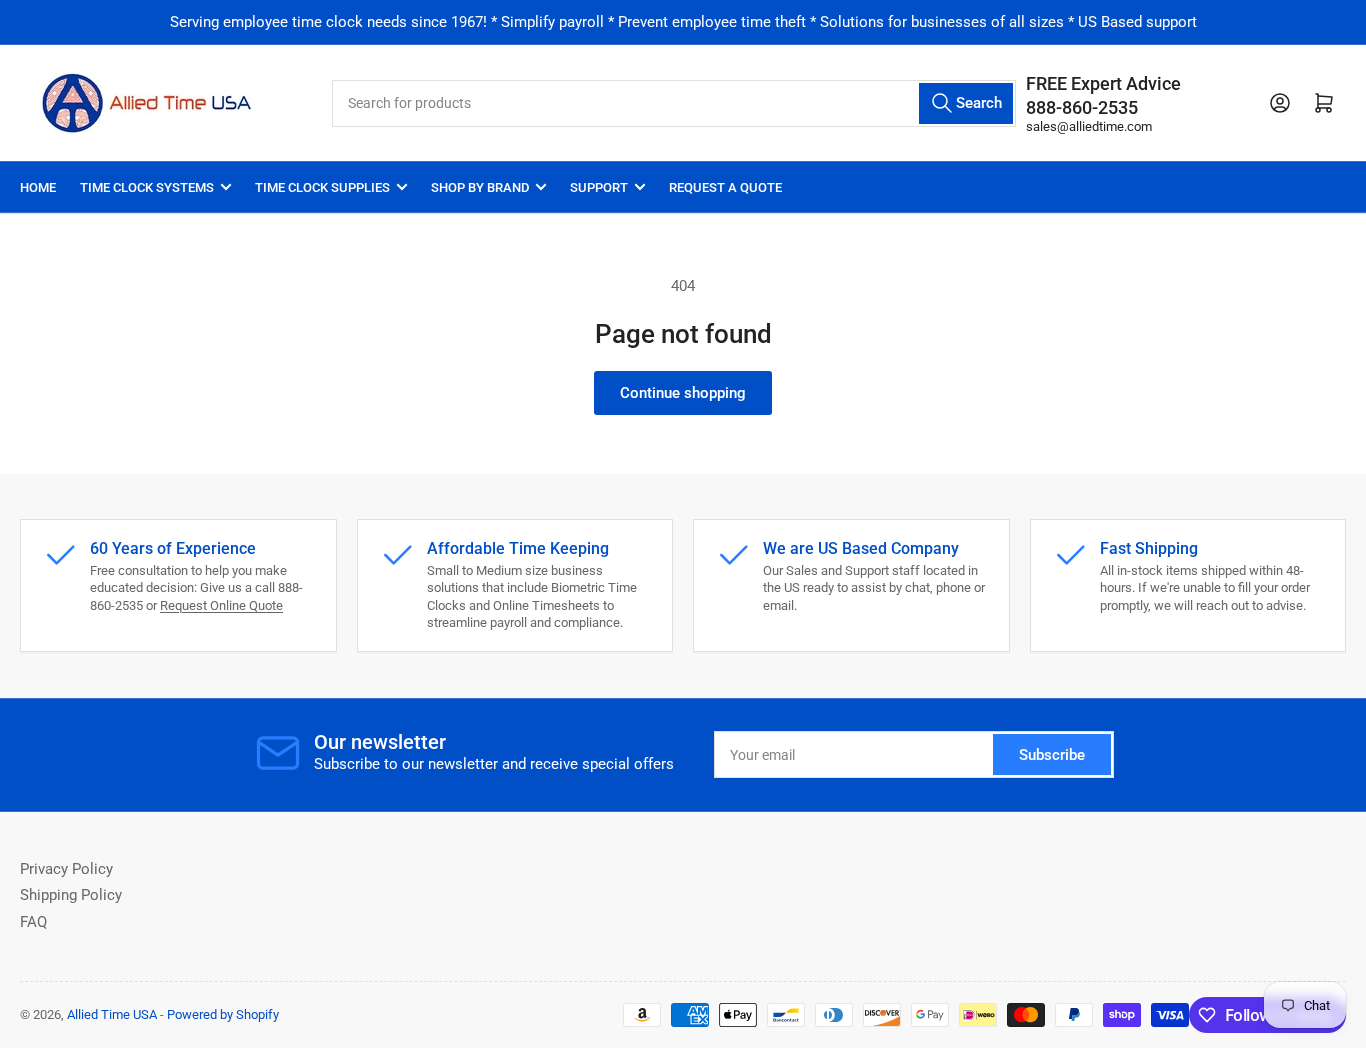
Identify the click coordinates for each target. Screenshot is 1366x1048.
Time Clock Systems (147, 187)
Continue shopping (683, 393)
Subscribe (1052, 755)
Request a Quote (725, 187)
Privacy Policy (66, 869)
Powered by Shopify (223, 1014)
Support (599, 187)
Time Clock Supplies (322, 187)
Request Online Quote (221, 605)
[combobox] (674, 103)
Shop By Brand (480, 187)
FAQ (33, 922)
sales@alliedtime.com (1089, 126)
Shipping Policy (71, 895)
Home (38, 187)
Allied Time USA (112, 1014)
